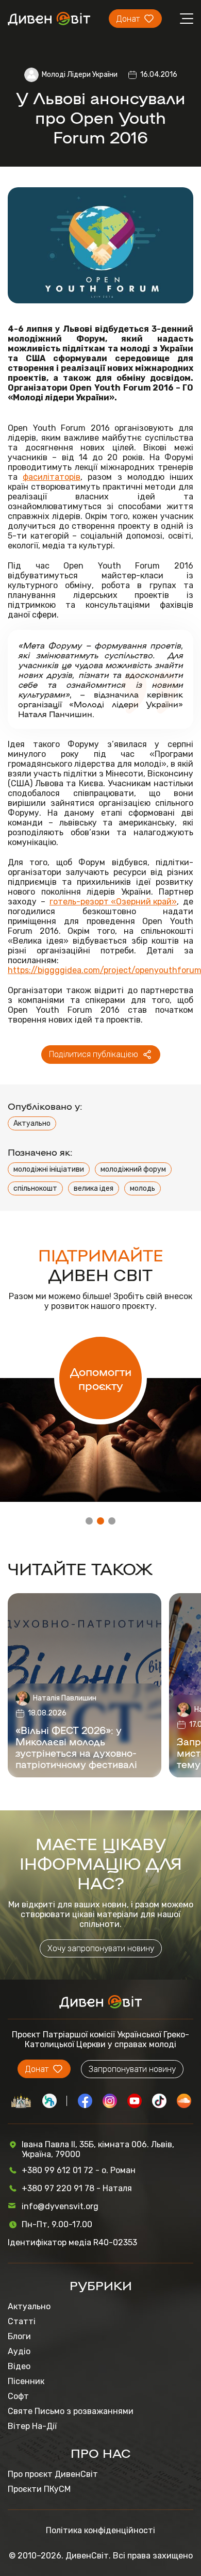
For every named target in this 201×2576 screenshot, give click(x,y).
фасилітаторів (52, 477)
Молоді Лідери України (80, 75)
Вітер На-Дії (32, 2426)
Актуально (32, 1123)
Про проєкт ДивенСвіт (53, 2474)
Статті (22, 2321)
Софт (18, 2396)
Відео (19, 2366)
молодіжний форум (133, 1169)
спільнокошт (35, 1188)
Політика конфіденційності (100, 2530)
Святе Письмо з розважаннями (71, 2411)
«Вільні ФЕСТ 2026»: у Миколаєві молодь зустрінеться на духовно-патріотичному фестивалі (76, 1747)
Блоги (19, 2336)
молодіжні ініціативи (49, 1169)
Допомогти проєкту (101, 1378)
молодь (143, 1188)
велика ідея (94, 1188)
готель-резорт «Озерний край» (113, 902)
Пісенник (26, 2381)
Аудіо (19, 2351)
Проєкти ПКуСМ (39, 2489)
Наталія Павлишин (65, 1698)
